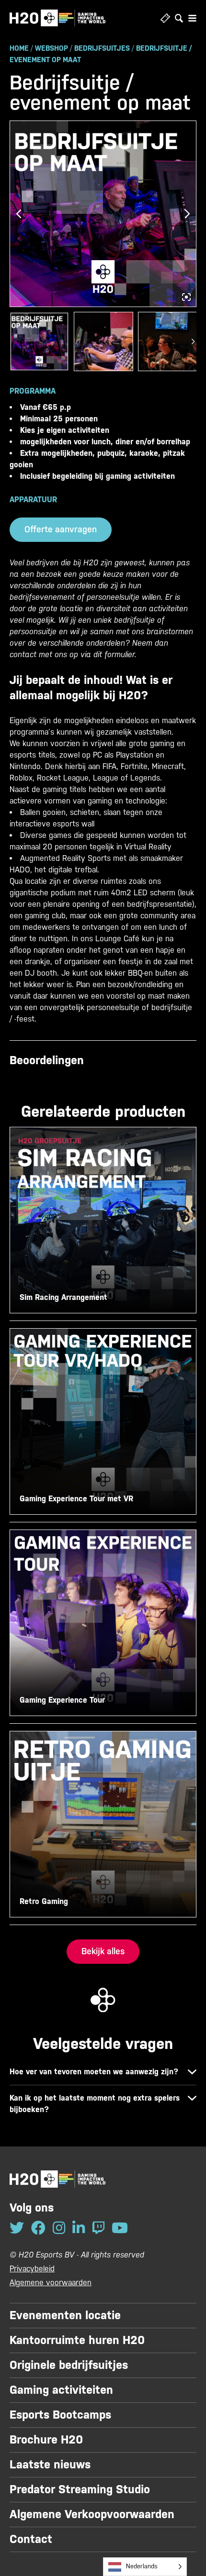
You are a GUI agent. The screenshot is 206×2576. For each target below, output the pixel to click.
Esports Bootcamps (60, 2415)
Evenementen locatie (65, 2315)
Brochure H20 (46, 2440)
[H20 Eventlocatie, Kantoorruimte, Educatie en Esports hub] (57, 18)
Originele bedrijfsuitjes (69, 2365)
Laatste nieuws (50, 2465)
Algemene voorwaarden (51, 2283)
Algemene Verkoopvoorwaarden (92, 2514)
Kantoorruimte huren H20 (77, 2340)
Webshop (51, 48)
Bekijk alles (103, 1951)
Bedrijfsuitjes (102, 48)
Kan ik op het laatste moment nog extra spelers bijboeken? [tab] (95, 2104)
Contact (31, 2539)
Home (19, 48)
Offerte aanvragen (61, 529)
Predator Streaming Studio (80, 2489)
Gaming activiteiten (61, 2390)
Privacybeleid (32, 2269)
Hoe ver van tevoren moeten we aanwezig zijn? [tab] (94, 2072)
